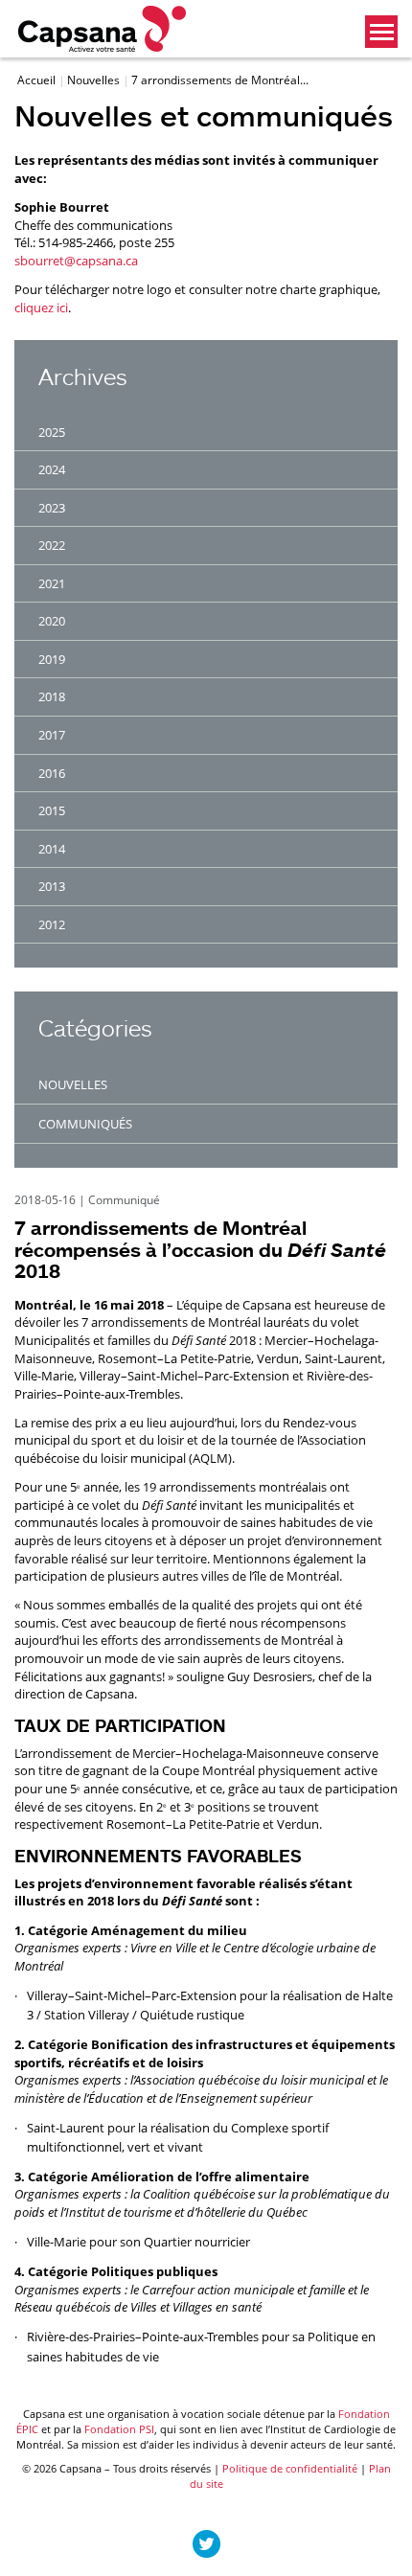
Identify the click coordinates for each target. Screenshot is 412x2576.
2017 (52, 735)
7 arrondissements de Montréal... (220, 80)
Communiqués (85, 1124)
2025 (52, 432)
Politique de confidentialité (290, 2468)
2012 (52, 924)
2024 (52, 469)
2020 (52, 621)
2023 (52, 508)
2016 (52, 773)
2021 (52, 583)
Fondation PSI (119, 2429)
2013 (52, 886)
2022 (52, 545)
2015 (52, 810)
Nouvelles (95, 80)
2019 (52, 659)
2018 (52, 696)
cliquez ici (41, 308)
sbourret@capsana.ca (76, 261)
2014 (52, 849)
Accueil (38, 80)
